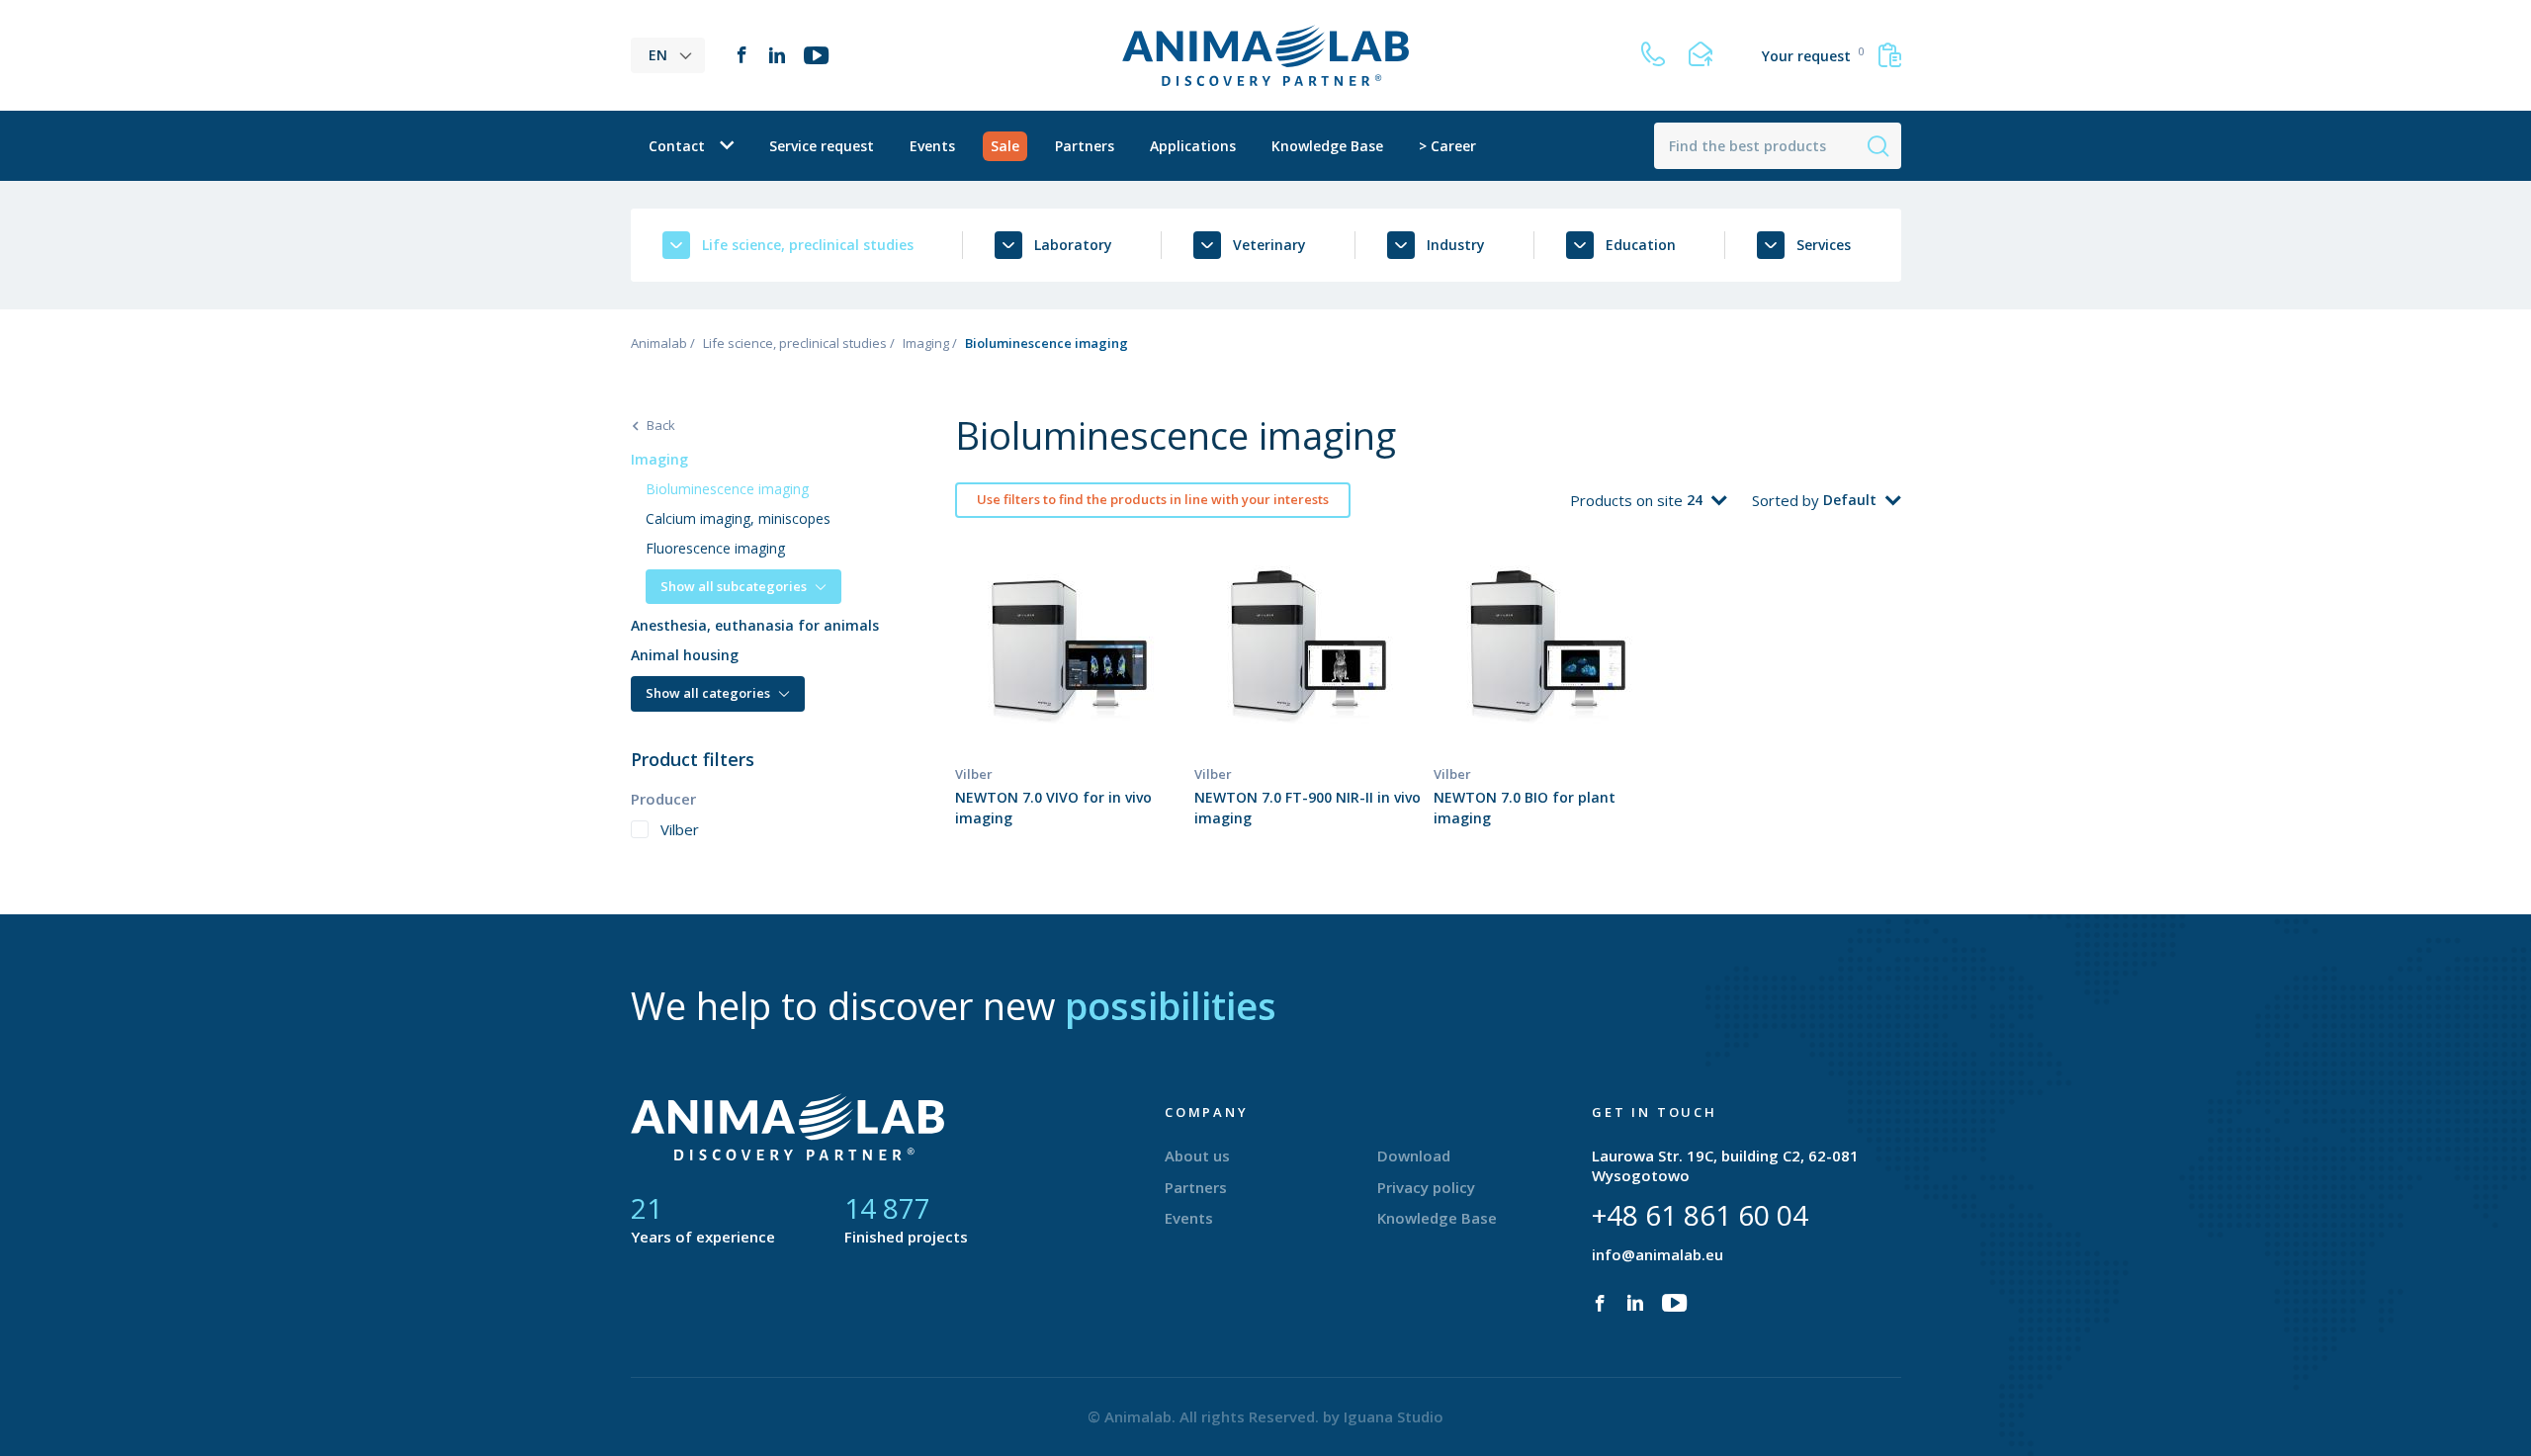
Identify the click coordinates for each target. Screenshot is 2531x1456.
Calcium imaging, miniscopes (738, 518)
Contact (677, 146)
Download (1414, 1156)
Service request (822, 146)
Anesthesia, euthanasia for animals (755, 625)
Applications (1193, 146)
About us (1197, 1156)
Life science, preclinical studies (795, 343)
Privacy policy (1426, 1187)
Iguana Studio (1394, 1416)
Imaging (926, 343)
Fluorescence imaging (715, 548)
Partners (1085, 146)
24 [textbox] (1695, 500)
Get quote (1069, 683)
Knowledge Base (1327, 146)
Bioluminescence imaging (727, 489)
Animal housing (685, 655)
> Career (1447, 146)
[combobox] (1707, 500)
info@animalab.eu (1658, 1254)
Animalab (659, 343)
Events (932, 146)
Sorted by (1788, 500)
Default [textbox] (1850, 500)
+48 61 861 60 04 (1700, 1215)
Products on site (1628, 500)
